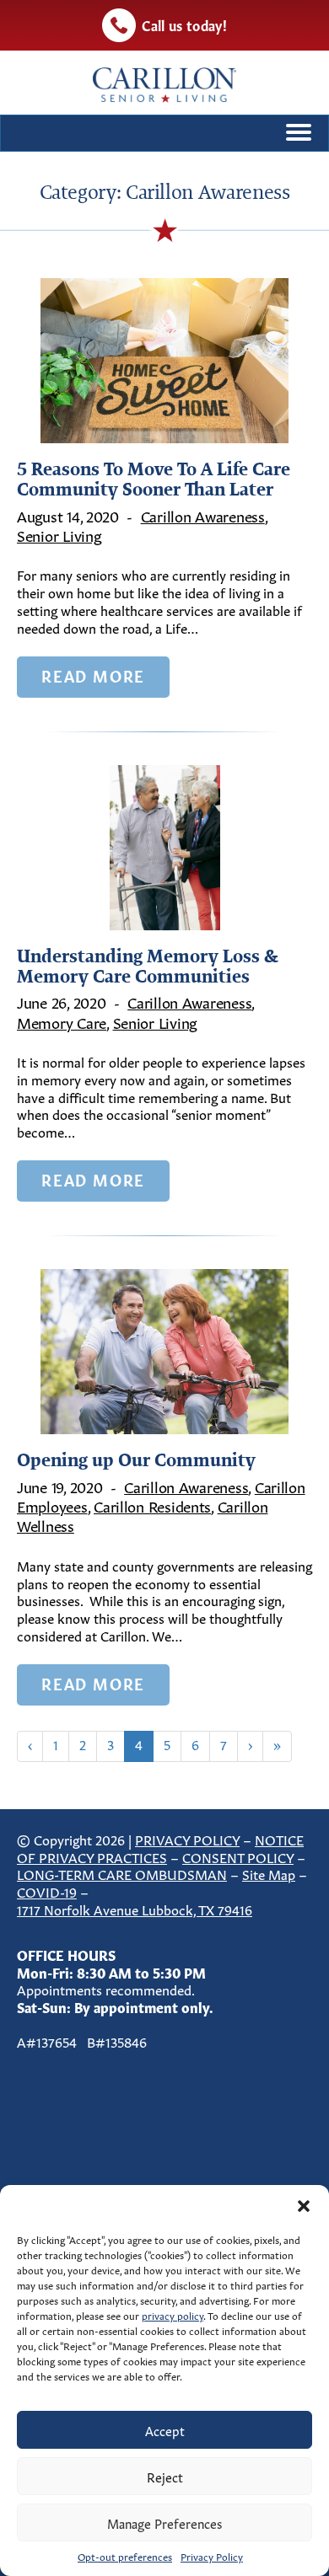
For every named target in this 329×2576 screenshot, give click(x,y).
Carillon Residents (152, 1505)
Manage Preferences (164, 2522)
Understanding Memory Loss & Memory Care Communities (148, 966)
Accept (165, 2430)
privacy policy (173, 2315)
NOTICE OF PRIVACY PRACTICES (160, 1848)
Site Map (269, 1873)
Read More (93, 675)
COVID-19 (47, 1891)
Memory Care (62, 1021)
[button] (304, 2206)
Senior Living (59, 534)
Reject (165, 2476)
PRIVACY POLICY (187, 1839)
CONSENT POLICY (238, 1856)
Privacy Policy (212, 2556)
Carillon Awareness (203, 515)
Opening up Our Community (136, 1459)
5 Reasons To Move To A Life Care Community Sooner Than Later (154, 479)
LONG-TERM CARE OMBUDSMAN (122, 1873)
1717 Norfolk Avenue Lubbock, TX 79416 (135, 1909)
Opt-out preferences (125, 2556)
